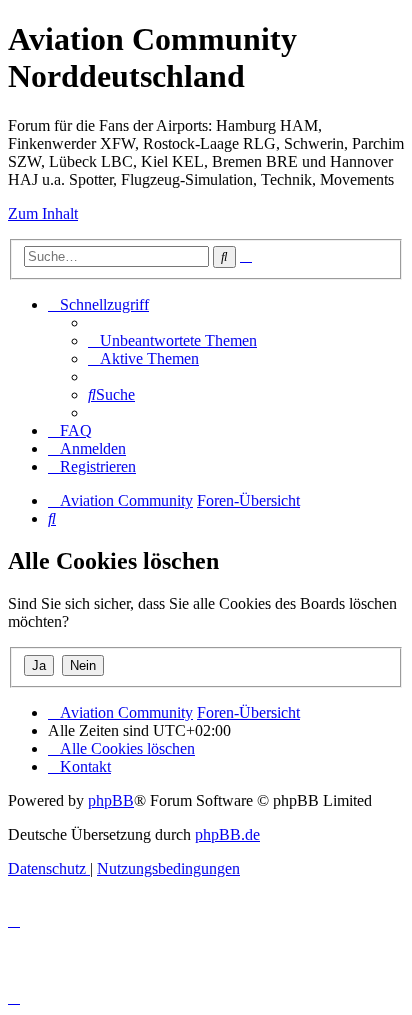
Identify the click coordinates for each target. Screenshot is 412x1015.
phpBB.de (227, 834)
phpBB (111, 800)
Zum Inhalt (43, 213)
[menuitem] (172, 340)
